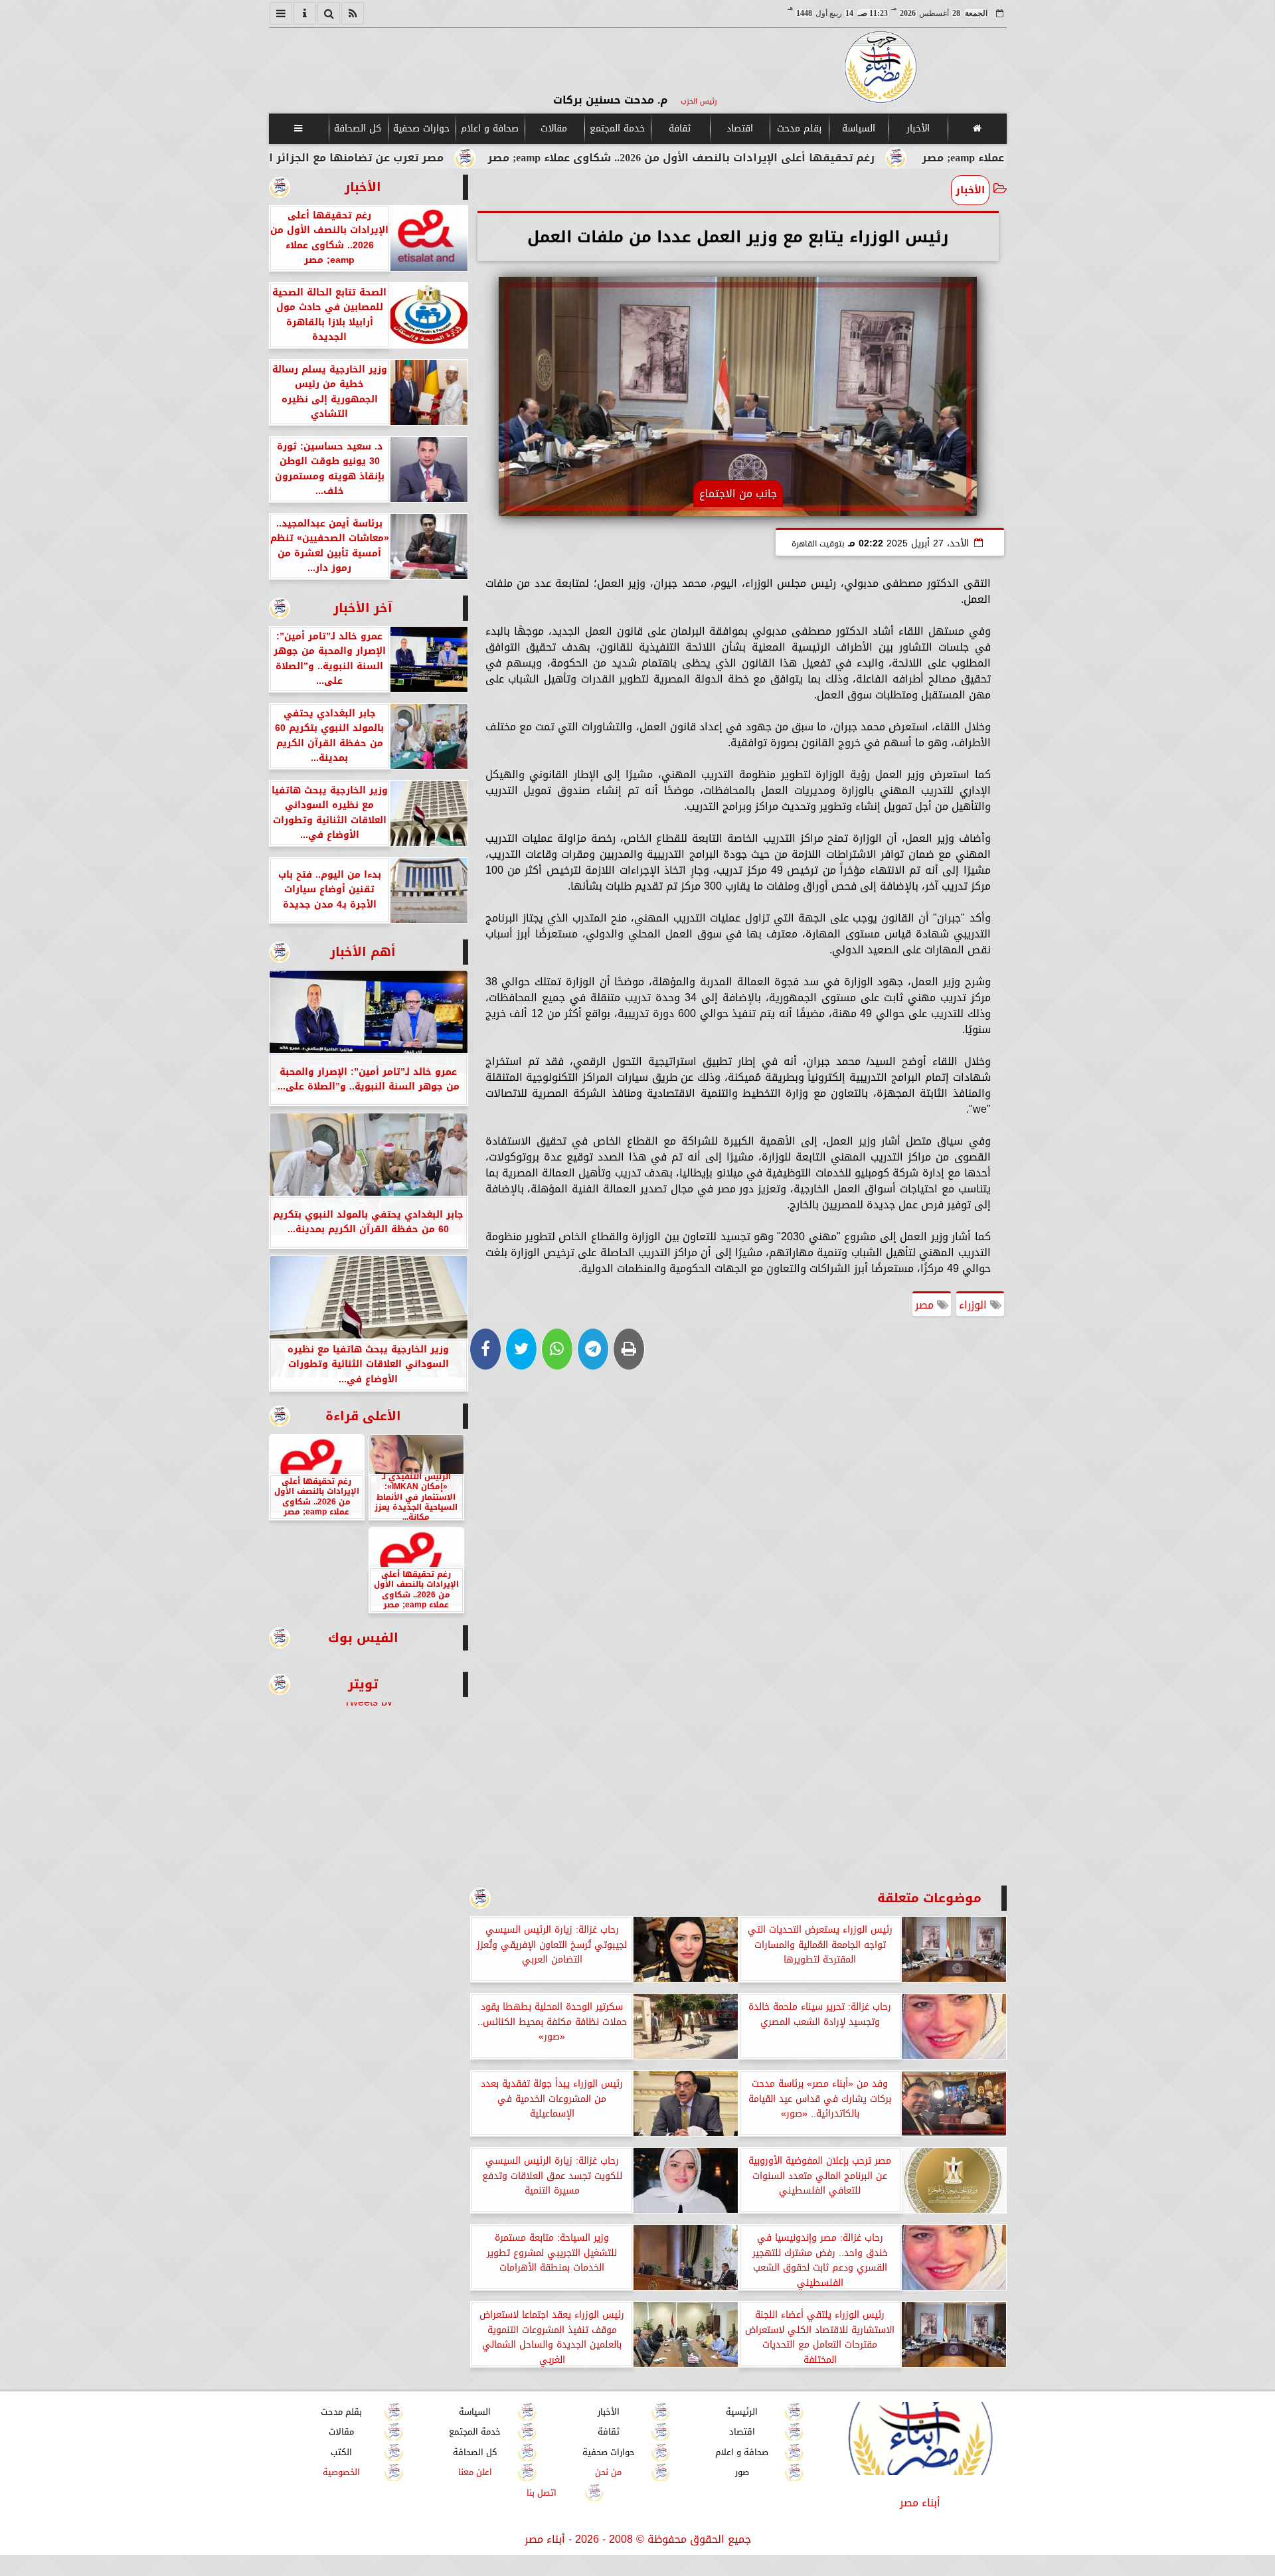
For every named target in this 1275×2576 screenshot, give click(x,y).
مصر (926, 1305)
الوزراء (975, 1305)
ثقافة (680, 128)
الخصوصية (341, 2473)
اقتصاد (739, 128)
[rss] (353, 13)
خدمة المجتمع (617, 128)
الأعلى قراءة (363, 1416)
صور (741, 2473)
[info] (305, 13)
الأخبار (917, 128)
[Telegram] (593, 1349)
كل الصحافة (358, 128)
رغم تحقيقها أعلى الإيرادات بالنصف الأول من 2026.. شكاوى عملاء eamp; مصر (814, 158)
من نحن (608, 2473)
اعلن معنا (474, 2473)
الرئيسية (742, 2412)
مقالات (554, 128)
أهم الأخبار (363, 952)
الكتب (341, 2452)
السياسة (858, 128)
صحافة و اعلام (490, 128)
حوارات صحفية (421, 128)
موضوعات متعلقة (929, 1898)
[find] (329, 13)
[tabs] (281, 13)
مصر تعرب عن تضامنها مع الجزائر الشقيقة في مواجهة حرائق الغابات (399, 158)
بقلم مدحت (799, 128)
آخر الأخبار (363, 608)
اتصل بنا (542, 2493)
